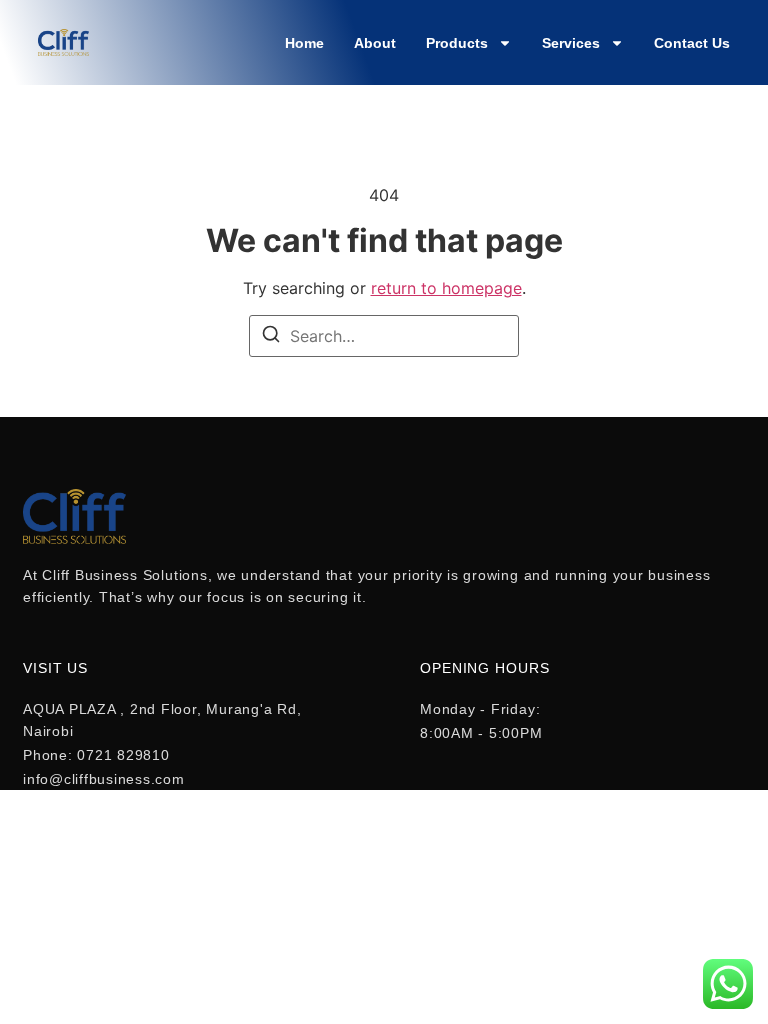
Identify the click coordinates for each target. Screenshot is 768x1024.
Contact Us (692, 43)
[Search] (271, 337)
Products (457, 43)
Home (304, 43)
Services (571, 43)
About (375, 43)
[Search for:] (384, 336)
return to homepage (446, 288)
